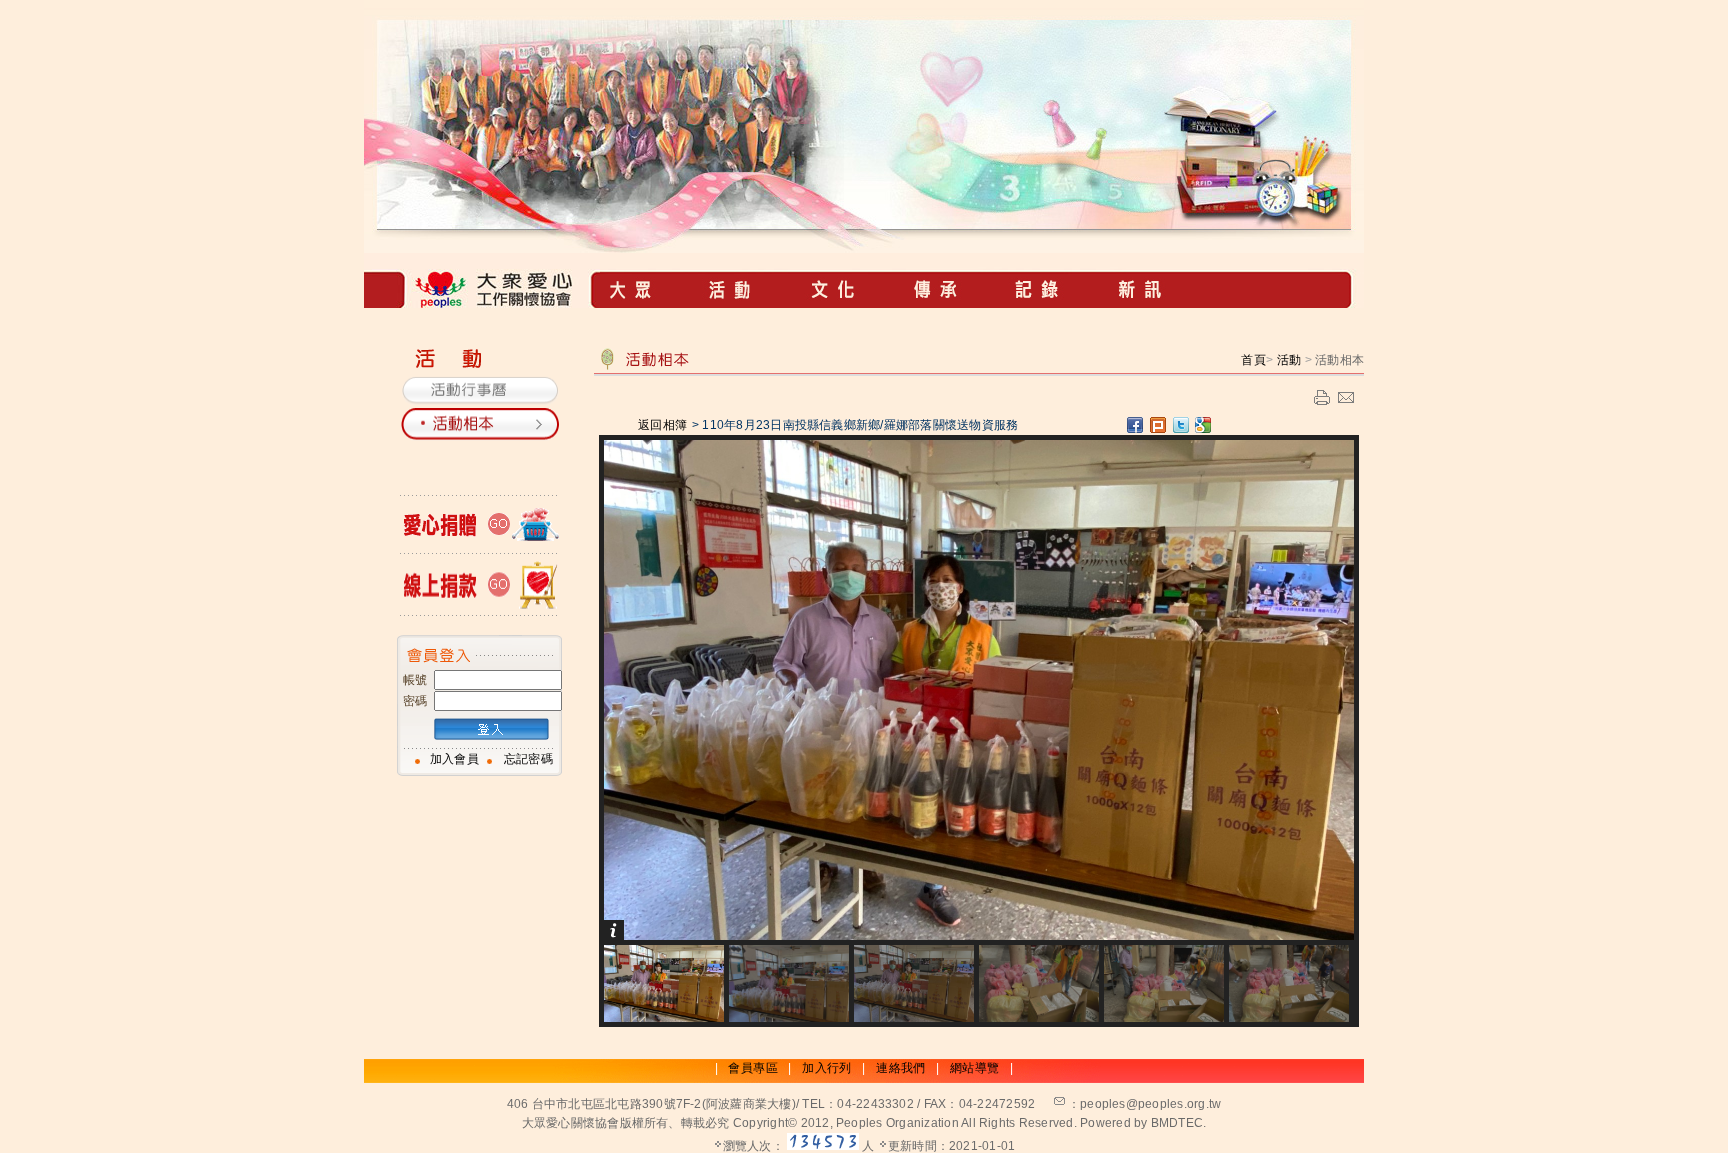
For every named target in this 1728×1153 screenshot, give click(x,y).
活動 (1289, 360)
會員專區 (752, 1068)
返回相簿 (663, 425)
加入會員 (454, 759)
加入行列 (826, 1068)
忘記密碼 (528, 759)
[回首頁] (482, 303)
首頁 (1253, 360)
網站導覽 (974, 1068)
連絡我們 (900, 1068)
